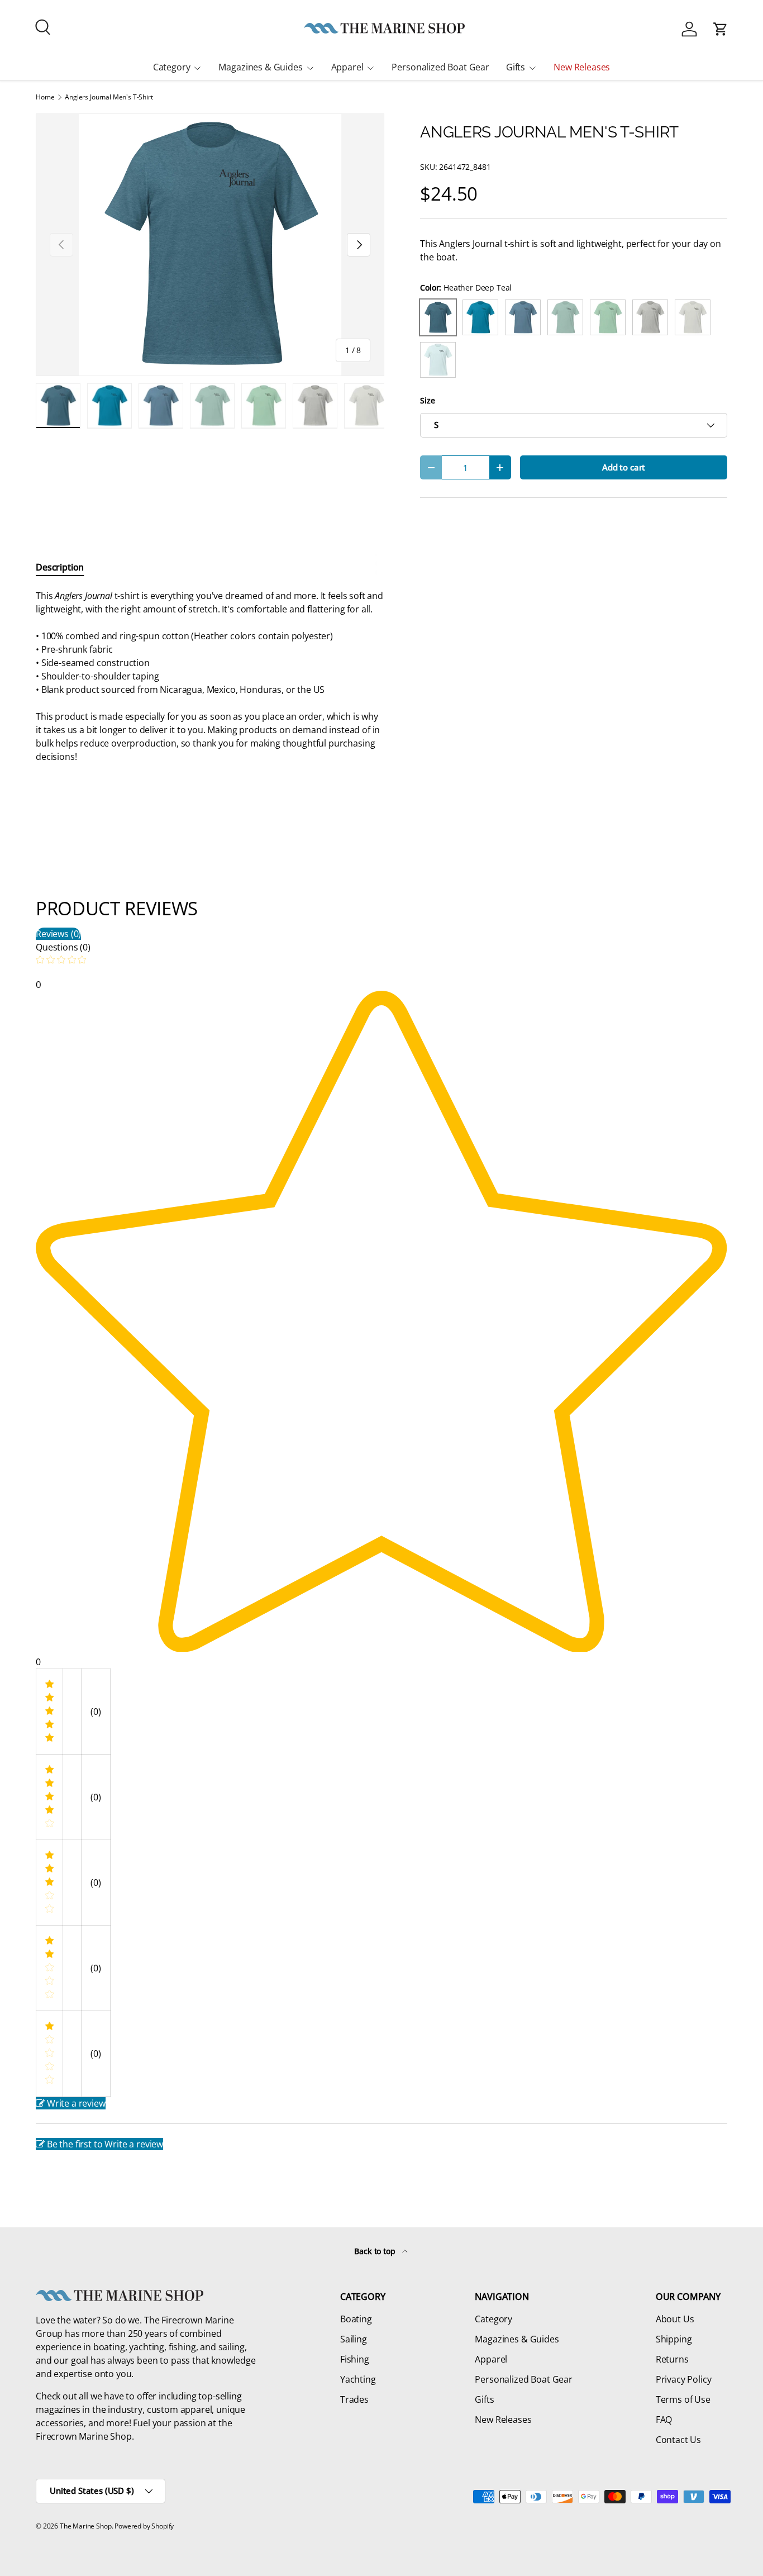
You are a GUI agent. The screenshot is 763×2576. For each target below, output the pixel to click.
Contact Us (678, 2440)
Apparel (347, 67)
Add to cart (624, 467)
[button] (721, 29)
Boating (356, 2319)
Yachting (358, 2379)
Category (172, 67)
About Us (675, 2319)
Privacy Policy (684, 2379)
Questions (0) (63, 947)
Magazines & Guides (260, 67)
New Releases (582, 67)
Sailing (354, 2339)
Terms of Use (683, 2399)
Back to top (376, 2251)
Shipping (674, 2339)
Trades (354, 2399)
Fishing (355, 2359)
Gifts (516, 67)
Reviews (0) (58, 934)
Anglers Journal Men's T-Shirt (109, 97)
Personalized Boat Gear (440, 67)
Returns (672, 2359)
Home (45, 97)
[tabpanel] (210, 676)
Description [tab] (60, 567)
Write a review (76, 2103)
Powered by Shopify (144, 2526)
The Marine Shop (86, 2526)
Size (427, 400)
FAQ (664, 2420)
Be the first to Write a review (105, 2144)
